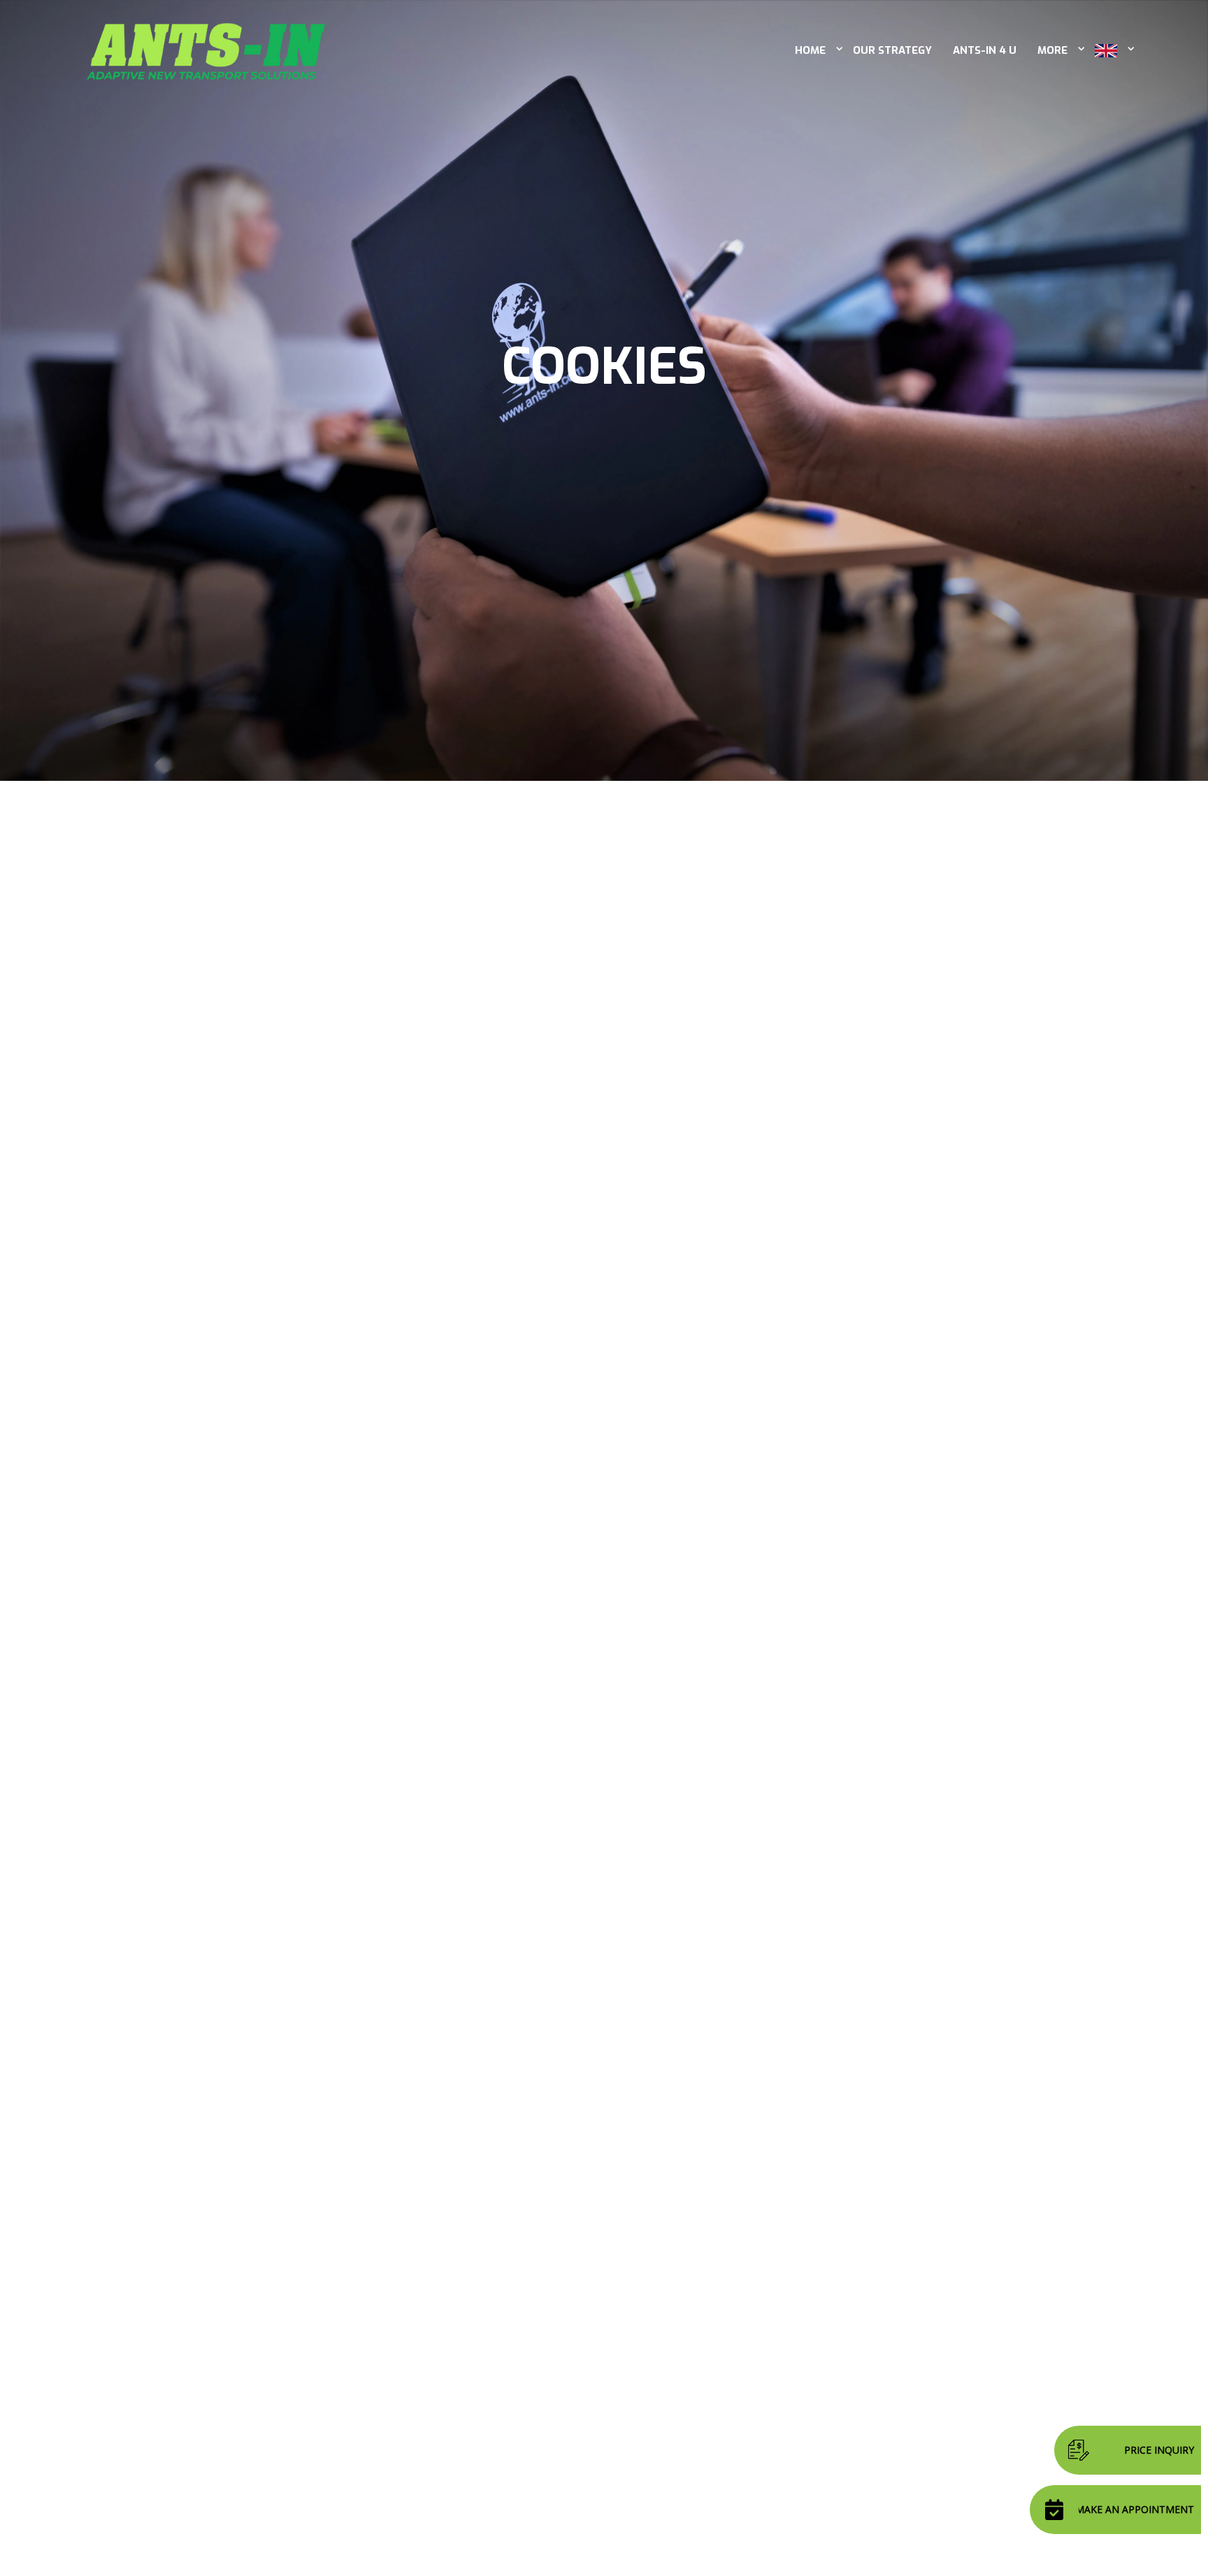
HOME (810, 50)
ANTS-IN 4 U (985, 50)
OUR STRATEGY (892, 50)
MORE (1052, 50)
